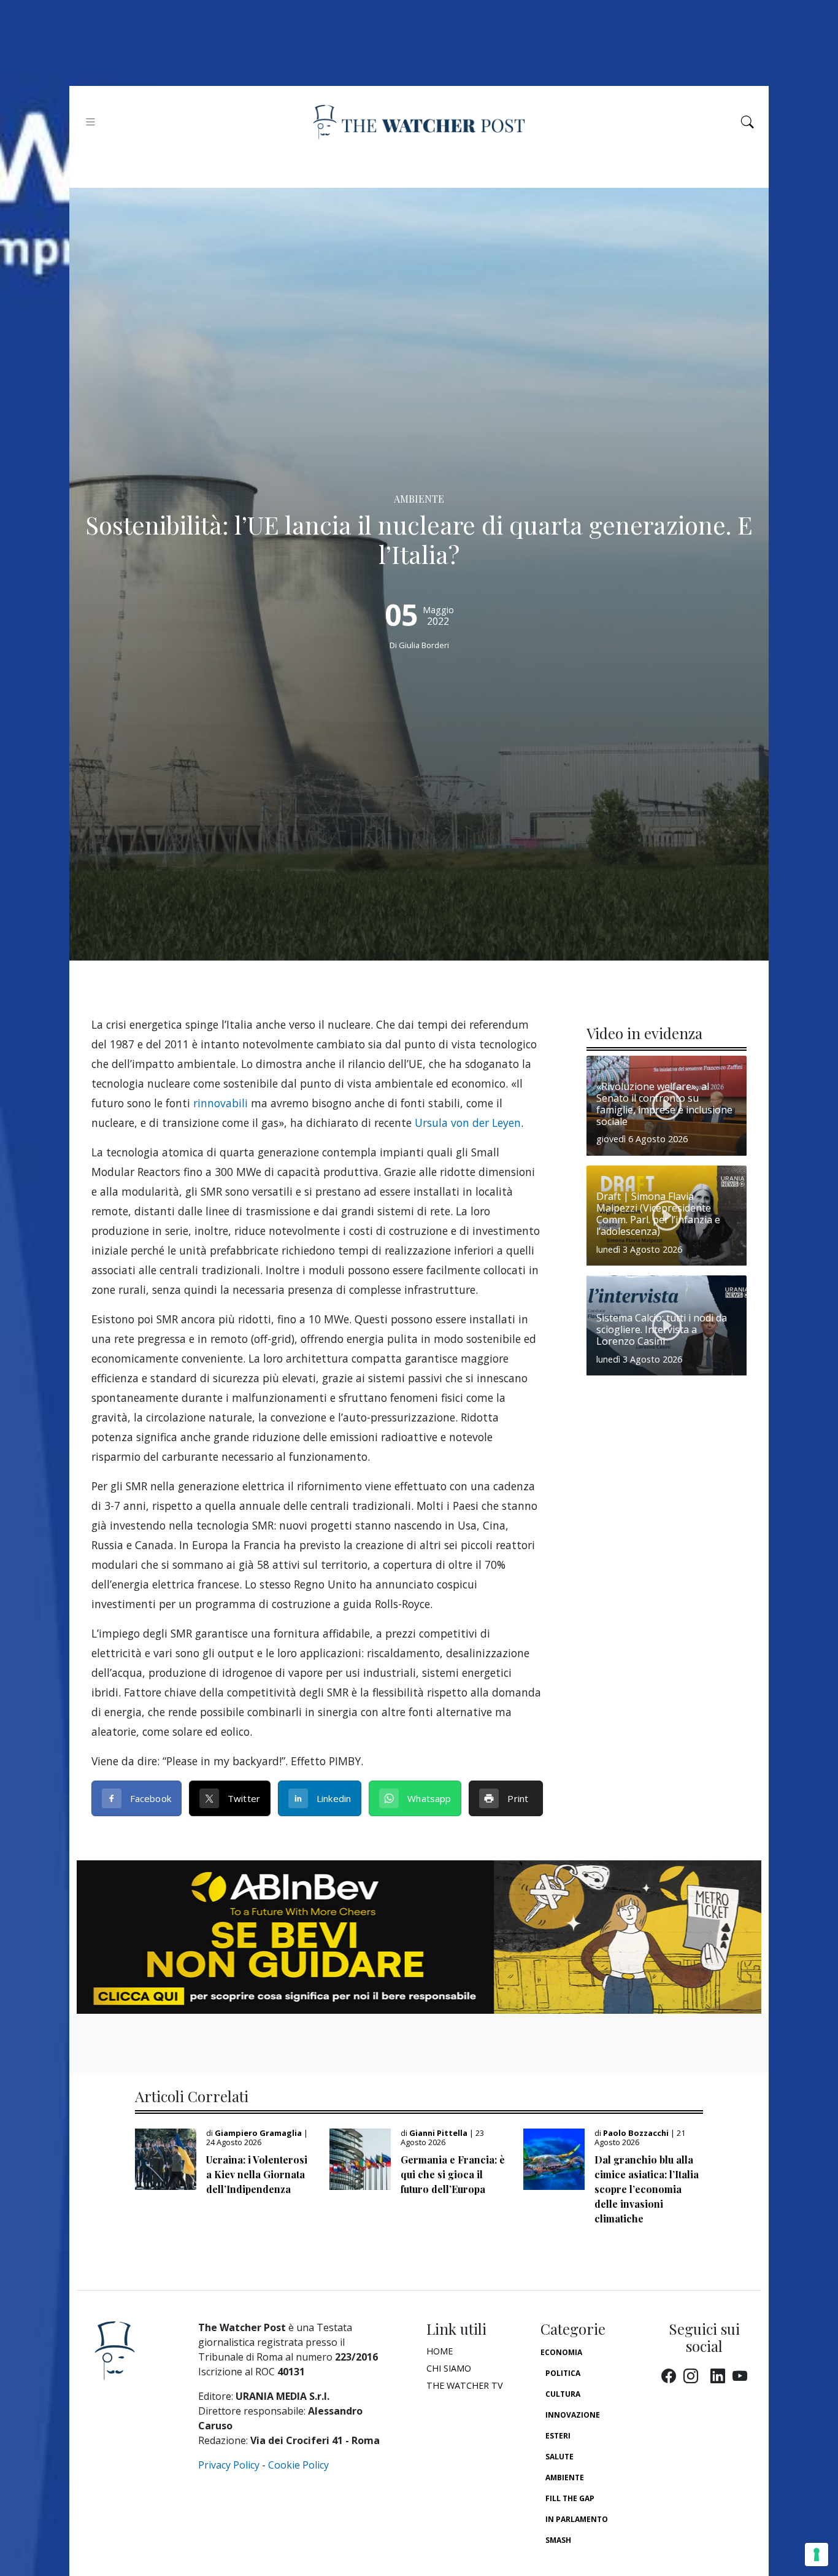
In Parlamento (577, 2519)
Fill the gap (570, 2498)
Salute (559, 2457)
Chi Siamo (449, 2368)
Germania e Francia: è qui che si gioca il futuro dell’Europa (453, 2174)
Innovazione (573, 2415)
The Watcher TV (465, 2385)
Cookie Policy (298, 2465)
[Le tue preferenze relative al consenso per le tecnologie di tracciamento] (817, 2555)
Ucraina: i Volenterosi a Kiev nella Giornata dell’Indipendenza (257, 2174)
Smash (558, 2540)
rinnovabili (221, 1103)
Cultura (563, 2394)
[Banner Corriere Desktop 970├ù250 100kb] (419, 1936)
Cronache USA (575, 2561)
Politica (563, 2373)
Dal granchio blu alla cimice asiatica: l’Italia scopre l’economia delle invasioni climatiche (647, 2189)
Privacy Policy (229, 2465)
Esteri (558, 2436)
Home (440, 2351)
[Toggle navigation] (90, 122)
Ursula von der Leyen (468, 1123)
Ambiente (565, 2477)
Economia (561, 2352)
